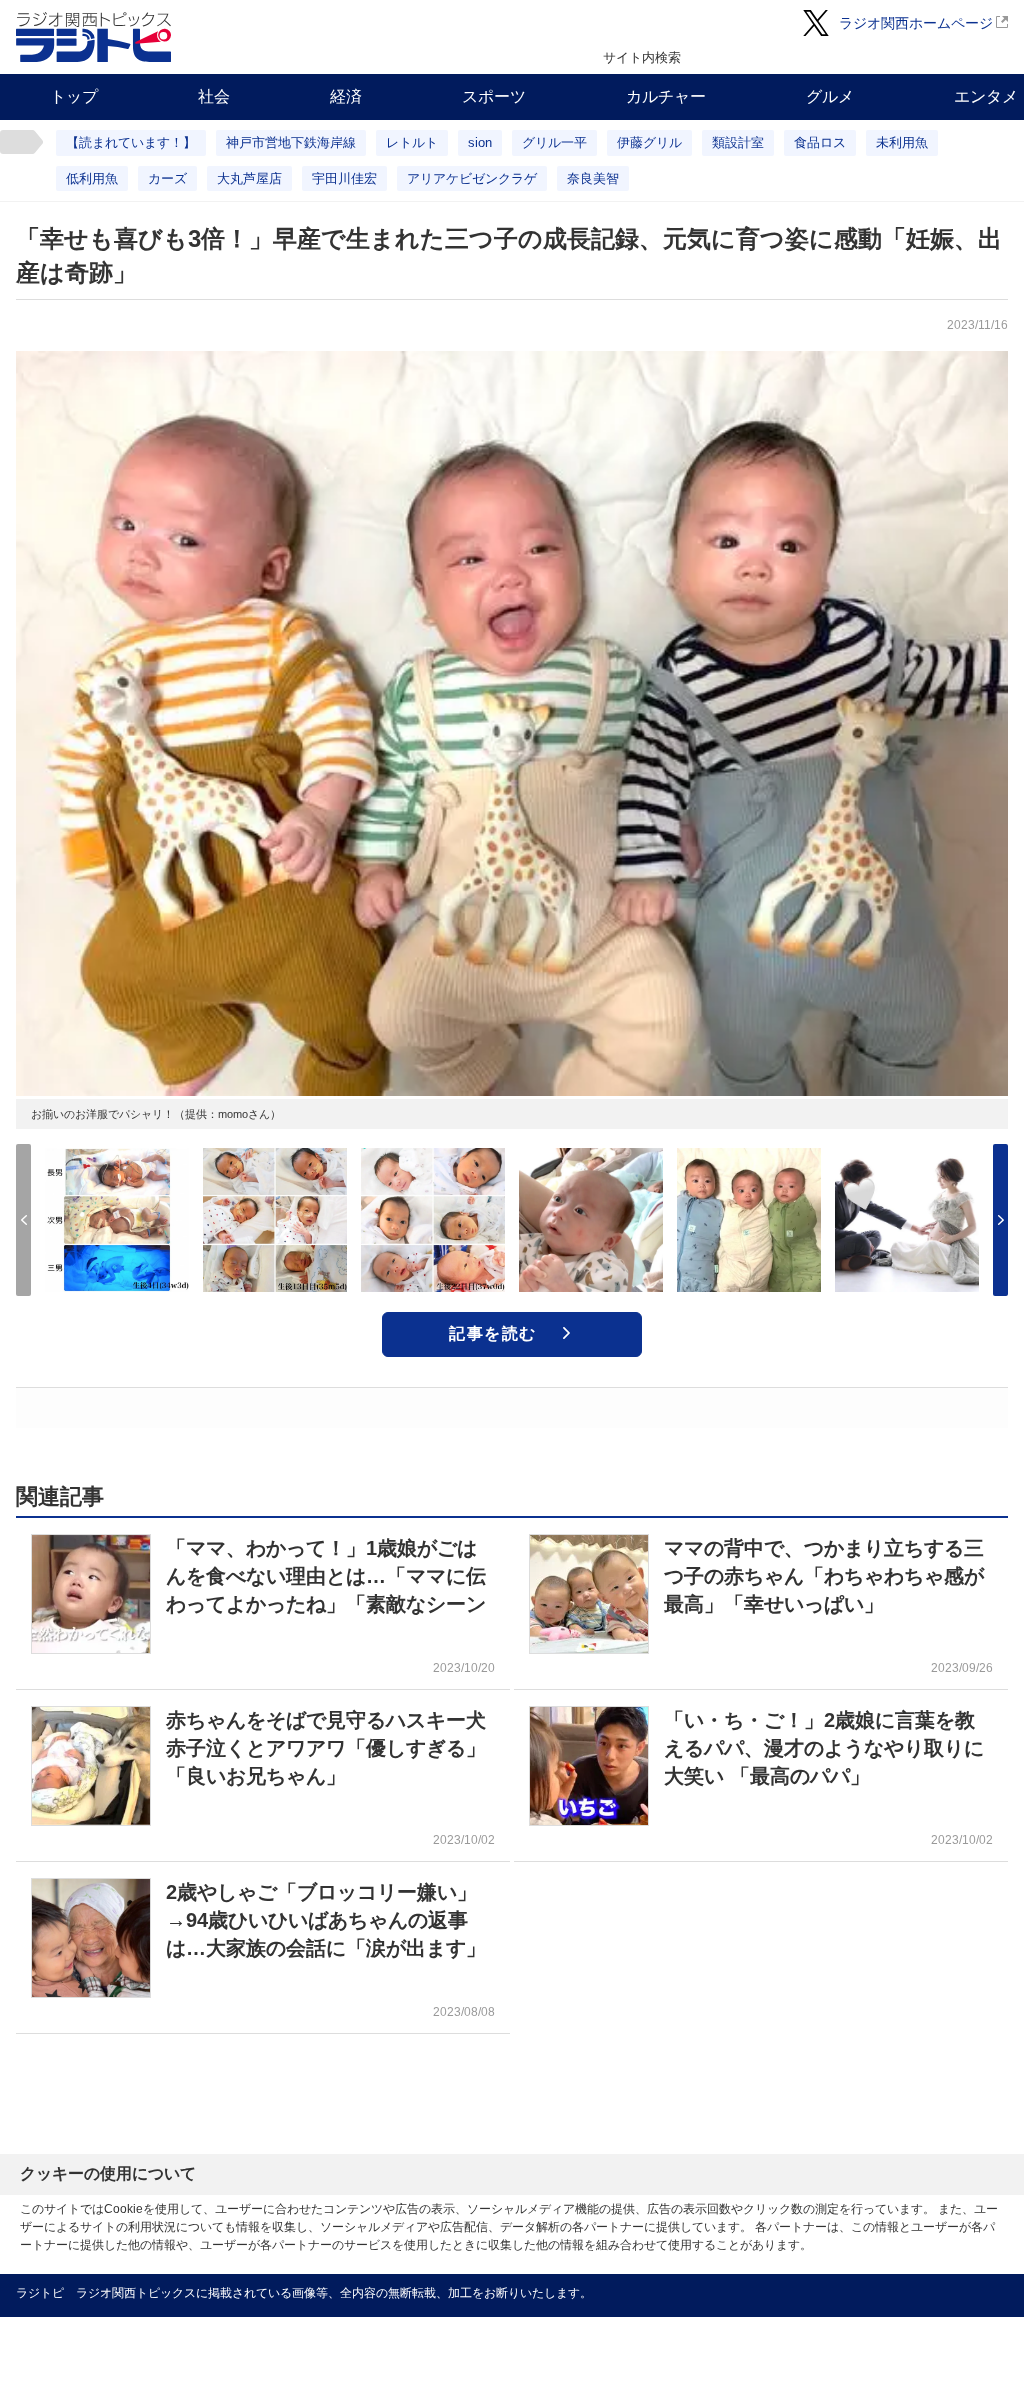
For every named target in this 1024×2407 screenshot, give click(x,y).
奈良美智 (593, 178)
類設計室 (738, 142)
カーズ (167, 178)
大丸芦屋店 (249, 178)
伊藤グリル (649, 142)
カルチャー (666, 96)
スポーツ (494, 96)
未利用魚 (902, 142)
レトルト (412, 142)
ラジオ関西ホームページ (916, 23)
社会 (214, 96)
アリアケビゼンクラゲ (472, 178)
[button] (1000, 1220)
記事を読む (493, 1333)
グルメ (830, 96)
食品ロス (820, 142)
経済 (346, 96)
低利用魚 (92, 178)
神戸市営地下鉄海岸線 (291, 142)
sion (480, 142)
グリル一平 (554, 142)
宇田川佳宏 (344, 178)
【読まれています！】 (131, 142)
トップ (74, 96)
